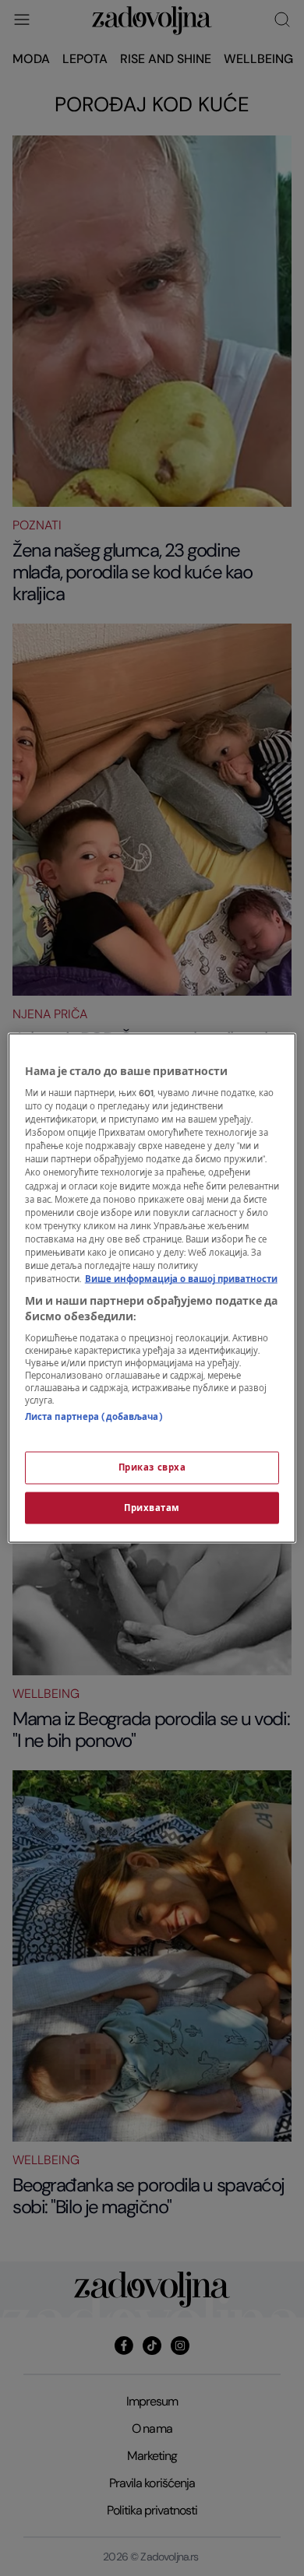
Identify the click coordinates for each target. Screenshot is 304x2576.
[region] (152, 1288)
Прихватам (152, 1508)
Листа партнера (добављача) (94, 1417)
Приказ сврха (152, 1467)
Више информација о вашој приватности (181, 1279)
